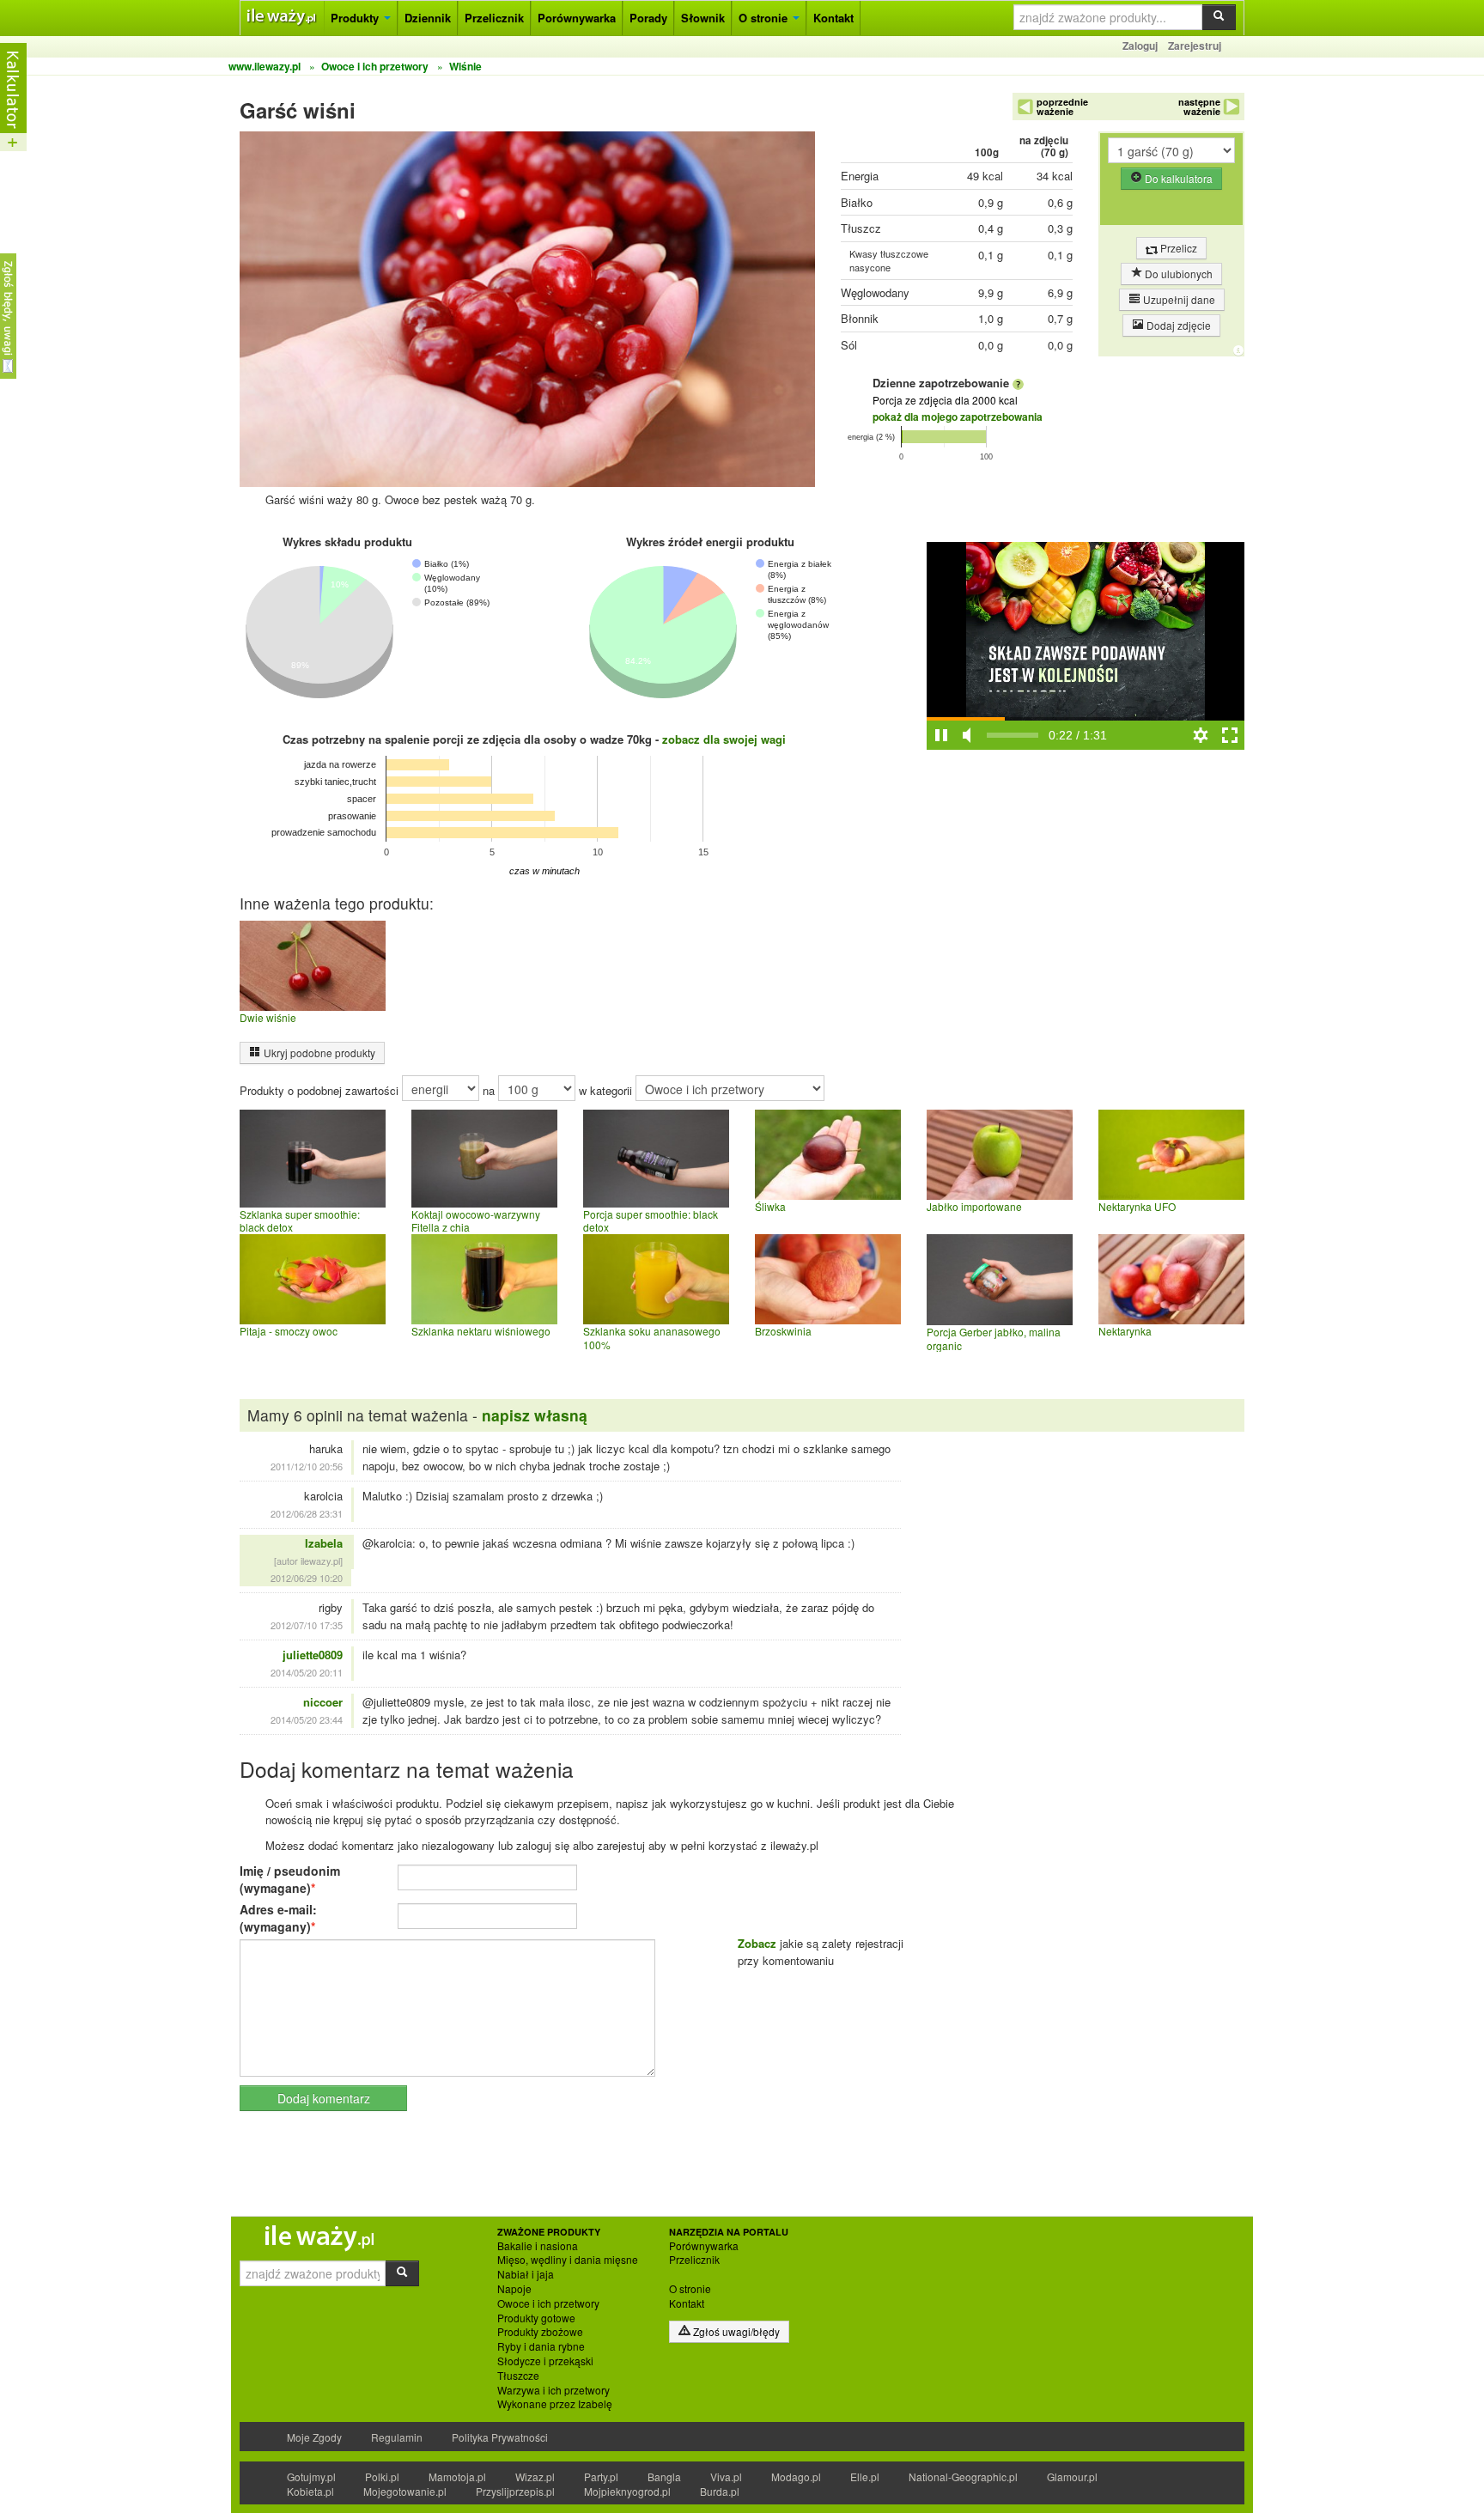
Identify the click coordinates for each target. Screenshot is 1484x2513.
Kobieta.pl (310, 2491)
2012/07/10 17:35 (307, 1625)
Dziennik (428, 18)
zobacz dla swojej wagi (724, 739)
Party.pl (601, 2476)
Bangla (664, 2476)
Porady (648, 18)
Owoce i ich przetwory (548, 2303)
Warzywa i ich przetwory (553, 2390)
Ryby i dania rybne (541, 2346)
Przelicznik (494, 18)
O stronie (765, 18)
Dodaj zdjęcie (1177, 325)
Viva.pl (726, 2476)
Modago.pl (796, 2476)
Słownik (703, 18)
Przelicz (1177, 248)
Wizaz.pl (535, 2476)
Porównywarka (577, 18)
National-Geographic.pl (963, 2476)
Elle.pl (865, 2476)
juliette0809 (313, 1655)
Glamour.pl (1072, 2476)
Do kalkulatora (1177, 178)
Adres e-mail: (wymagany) (278, 1918)
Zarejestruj (1195, 46)
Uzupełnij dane (1178, 299)
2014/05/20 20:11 (307, 1672)
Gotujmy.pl (311, 2476)
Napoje (514, 2289)
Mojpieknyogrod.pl (627, 2491)
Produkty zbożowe (540, 2332)
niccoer (323, 1702)
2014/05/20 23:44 (307, 1719)
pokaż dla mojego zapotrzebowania (958, 417)
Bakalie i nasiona (538, 2246)
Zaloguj (1140, 46)
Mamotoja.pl (457, 2476)
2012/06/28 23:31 (307, 1513)
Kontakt (833, 18)
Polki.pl (382, 2476)
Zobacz (757, 1943)
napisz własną (535, 1415)
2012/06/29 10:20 (307, 1578)
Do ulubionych (1177, 274)
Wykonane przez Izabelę (555, 2404)
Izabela (324, 1543)
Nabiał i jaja (526, 2274)
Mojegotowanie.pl (405, 2491)
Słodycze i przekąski (545, 2361)
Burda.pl (720, 2491)
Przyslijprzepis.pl (515, 2491)
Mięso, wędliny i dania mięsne (568, 2260)
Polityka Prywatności (500, 2437)
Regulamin (397, 2437)
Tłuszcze (518, 2376)
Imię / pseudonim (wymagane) (290, 1879)
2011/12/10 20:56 (307, 1466)
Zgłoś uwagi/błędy (735, 2331)
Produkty (356, 18)
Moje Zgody (314, 2437)
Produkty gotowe (536, 2318)
